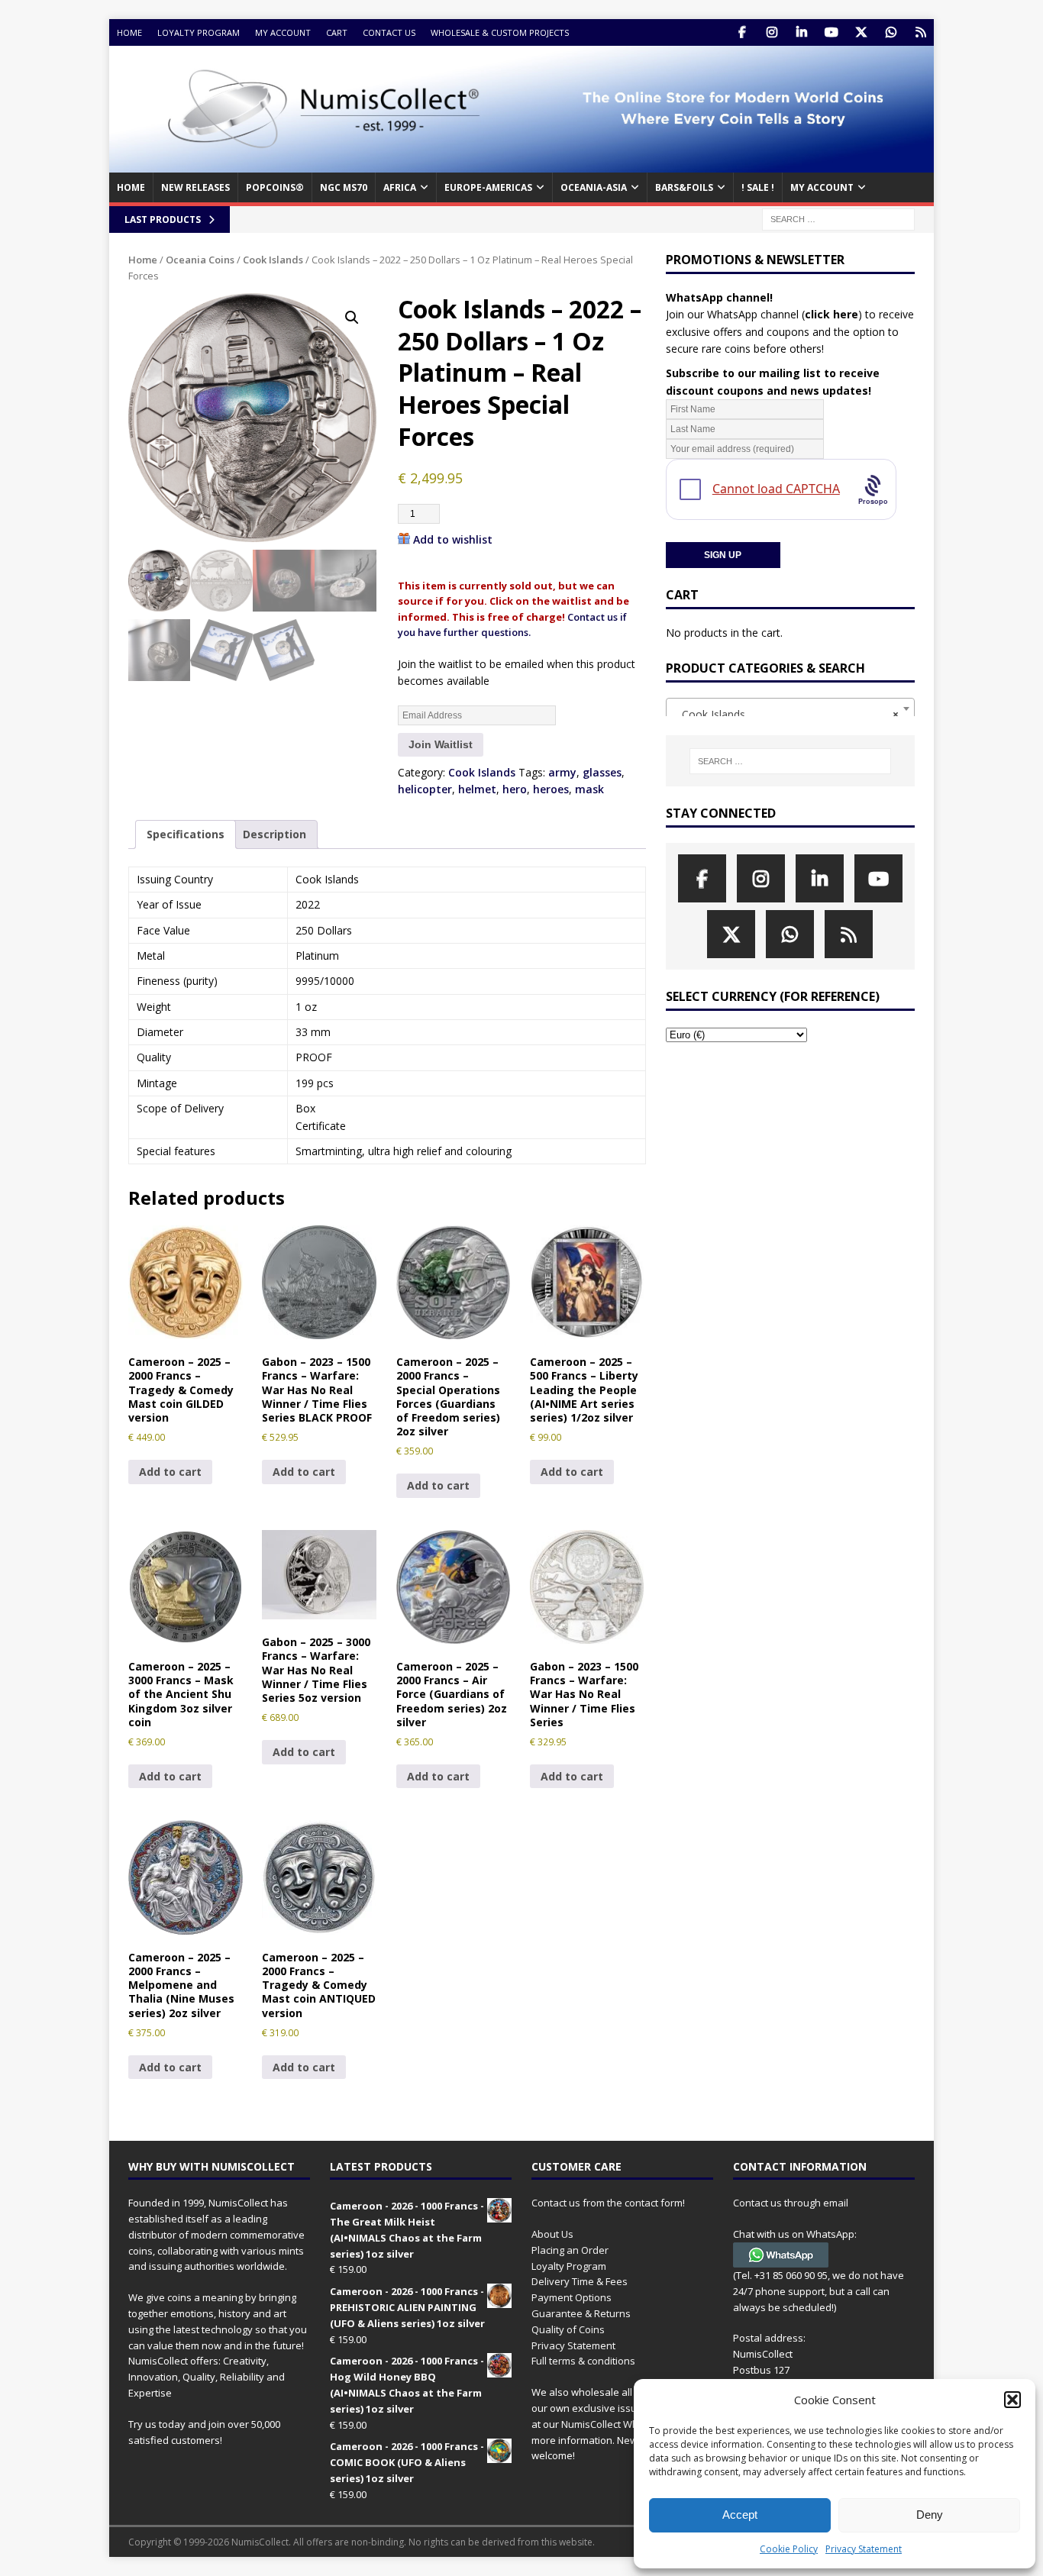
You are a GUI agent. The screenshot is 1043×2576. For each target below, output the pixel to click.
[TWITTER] (861, 32)
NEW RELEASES (195, 187)
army (562, 772)
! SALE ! (758, 187)
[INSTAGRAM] (772, 32)
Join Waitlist (441, 744)
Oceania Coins (200, 260)
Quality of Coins (568, 2329)
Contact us (389, 32)
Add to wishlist (453, 539)
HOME (131, 187)
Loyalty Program (199, 32)
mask (589, 789)
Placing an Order (570, 2250)
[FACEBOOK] (742, 32)
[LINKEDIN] (801, 32)
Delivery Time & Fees (580, 2281)
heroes (551, 789)
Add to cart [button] (170, 1472)
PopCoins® (275, 187)
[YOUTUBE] (831, 32)
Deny (930, 2515)
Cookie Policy (789, 2549)
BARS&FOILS (684, 187)
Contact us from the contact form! (608, 2203)
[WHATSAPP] (891, 32)
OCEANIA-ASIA (594, 187)
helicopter (425, 789)
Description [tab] (274, 834)
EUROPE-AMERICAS (488, 187)
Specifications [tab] (186, 834)
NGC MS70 (344, 187)
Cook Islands (273, 260)
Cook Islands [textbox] (786, 714)
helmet (477, 789)
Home (129, 32)
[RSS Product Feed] (920, 32)
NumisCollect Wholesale (617, 2424)
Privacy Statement (864, 2549)
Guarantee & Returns (581, 2313)
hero (515, 789)
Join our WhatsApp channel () (764, 314)
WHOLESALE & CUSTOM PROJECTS (500, 32)
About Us (552, 2234)
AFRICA (400, 187)
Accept (740, 2515)
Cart (337, 32)
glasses (602, 772)
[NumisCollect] (521, 164)
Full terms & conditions (583, 2361)
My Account (283, 32)
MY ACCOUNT (822, 187)
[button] (1012, 2400)
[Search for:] (838, 218)
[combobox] (790, 709)
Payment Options (572, 2297)
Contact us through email (791, 2203)
